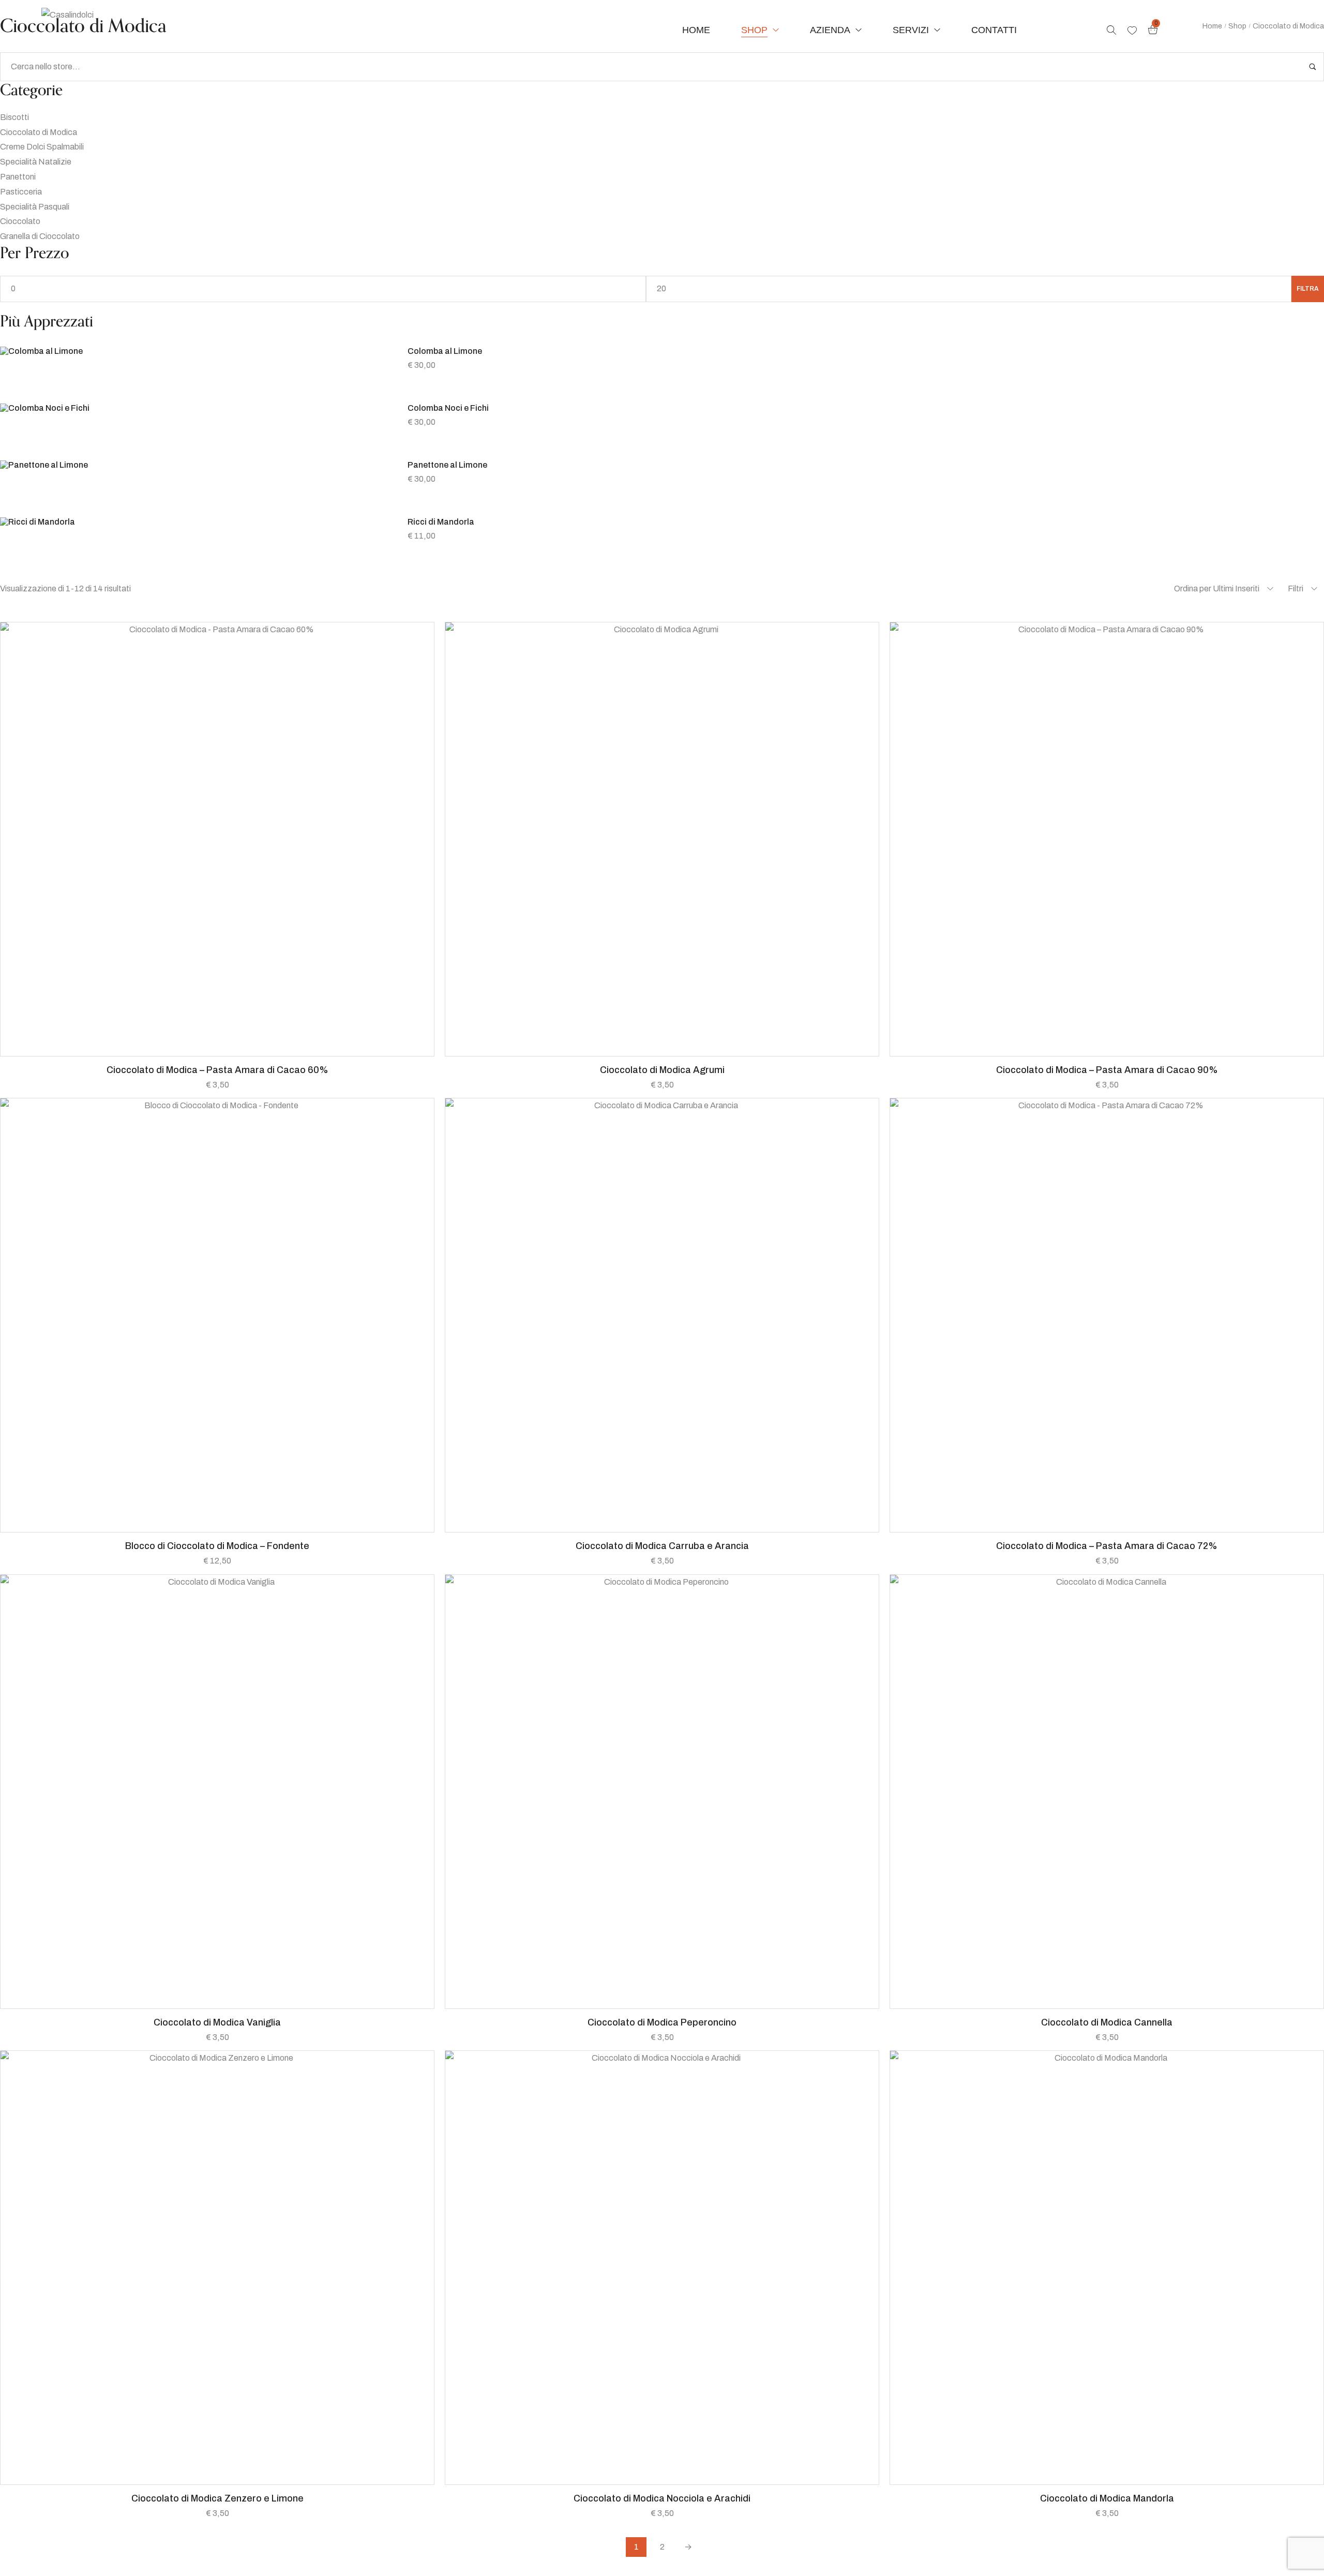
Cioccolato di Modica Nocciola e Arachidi (662, 2498)
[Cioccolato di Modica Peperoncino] (662, 1792)
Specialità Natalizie (36, 162)
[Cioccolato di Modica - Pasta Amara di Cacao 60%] (217, 839)
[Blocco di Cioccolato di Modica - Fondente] (217, 1315)
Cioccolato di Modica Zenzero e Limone (217, 2498)
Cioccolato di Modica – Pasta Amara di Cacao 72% (1107, 1546)
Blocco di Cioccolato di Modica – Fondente (217, 1546)
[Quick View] (191, 1051)
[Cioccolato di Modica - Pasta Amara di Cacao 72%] (1107, 1315)
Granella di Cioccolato (40, 236)
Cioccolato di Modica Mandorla (1107, 2498)
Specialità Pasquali (35, 207)
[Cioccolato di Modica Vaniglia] (217, 1792)
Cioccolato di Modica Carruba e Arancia (662, 1546)
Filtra (1308, 289)
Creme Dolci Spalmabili (42, 147)
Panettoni (18, 177)
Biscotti (14, 117)
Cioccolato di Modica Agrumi (662, 1070)
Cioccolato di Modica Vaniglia (217, 2022)
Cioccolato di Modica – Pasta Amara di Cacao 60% (217, 1070)
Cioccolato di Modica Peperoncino (662, 2022)
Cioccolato (20, 221)
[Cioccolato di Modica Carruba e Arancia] (662, 1315)
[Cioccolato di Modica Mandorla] (1107, 2268)
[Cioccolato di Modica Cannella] (1107, 1792)
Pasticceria (21, 192)
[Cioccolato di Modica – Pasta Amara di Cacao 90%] (1107, 839)
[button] (217, 1051)
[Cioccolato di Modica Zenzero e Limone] (217, 2268)
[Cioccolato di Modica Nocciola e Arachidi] (662, 2268)
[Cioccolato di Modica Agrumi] (662, 839)
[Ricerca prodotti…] (1111, 30)
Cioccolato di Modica (39, 132)
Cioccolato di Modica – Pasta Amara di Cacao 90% (1107, 1070)
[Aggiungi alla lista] (243, 1051)
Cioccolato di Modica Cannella (1107, 2022)
